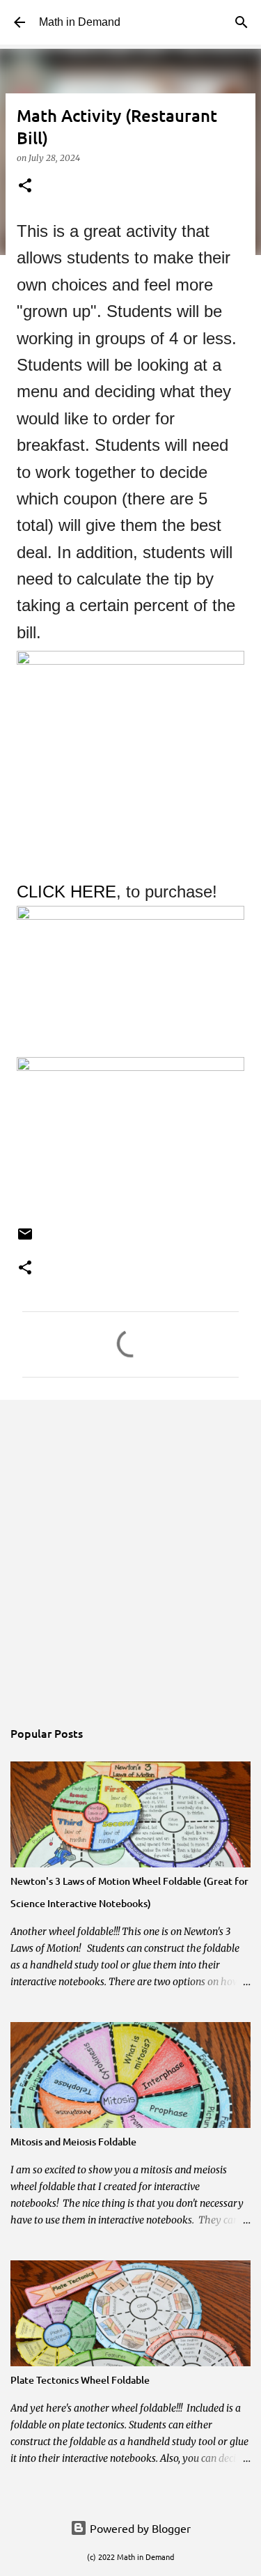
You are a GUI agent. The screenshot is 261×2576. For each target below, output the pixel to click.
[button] (25, 186)
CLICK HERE (66, 892)
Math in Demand (80, 22)
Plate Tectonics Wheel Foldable (80, 2380)
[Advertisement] (130, 1551)
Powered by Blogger (139, 2528)
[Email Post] (25, 1239)
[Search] (242, 22)
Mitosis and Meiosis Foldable (73, 2142)
